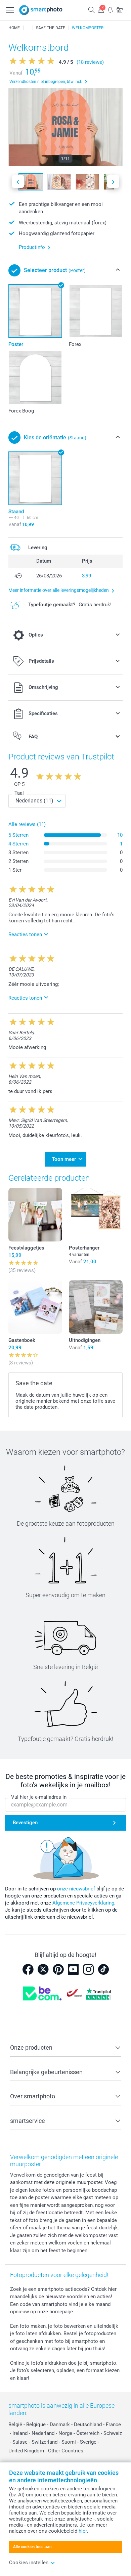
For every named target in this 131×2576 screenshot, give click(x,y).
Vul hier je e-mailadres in (39, 1797)
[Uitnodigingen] (96, 1307)
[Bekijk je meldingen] (110, 10)
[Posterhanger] (96, 1215)
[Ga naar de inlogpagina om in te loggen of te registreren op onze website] (101, 10)
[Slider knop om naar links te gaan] (18, 182)
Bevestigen (25, 1823)
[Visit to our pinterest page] (58, 1969)
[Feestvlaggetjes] (35, 1215)
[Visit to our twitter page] (43, 1969)
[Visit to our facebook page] (28, 1969)
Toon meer (64, 1159)
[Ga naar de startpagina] (41, 10)
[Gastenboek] (35, 1307)
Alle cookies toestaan (32, 2547)
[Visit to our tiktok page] (103, 1969)
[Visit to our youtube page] (73, 1969)
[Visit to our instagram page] (88, 1969)
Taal (19, 793)
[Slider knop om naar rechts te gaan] (113, 182)
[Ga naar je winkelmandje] (120, 10)
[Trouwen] (28, 28)
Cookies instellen (29, 2563)
